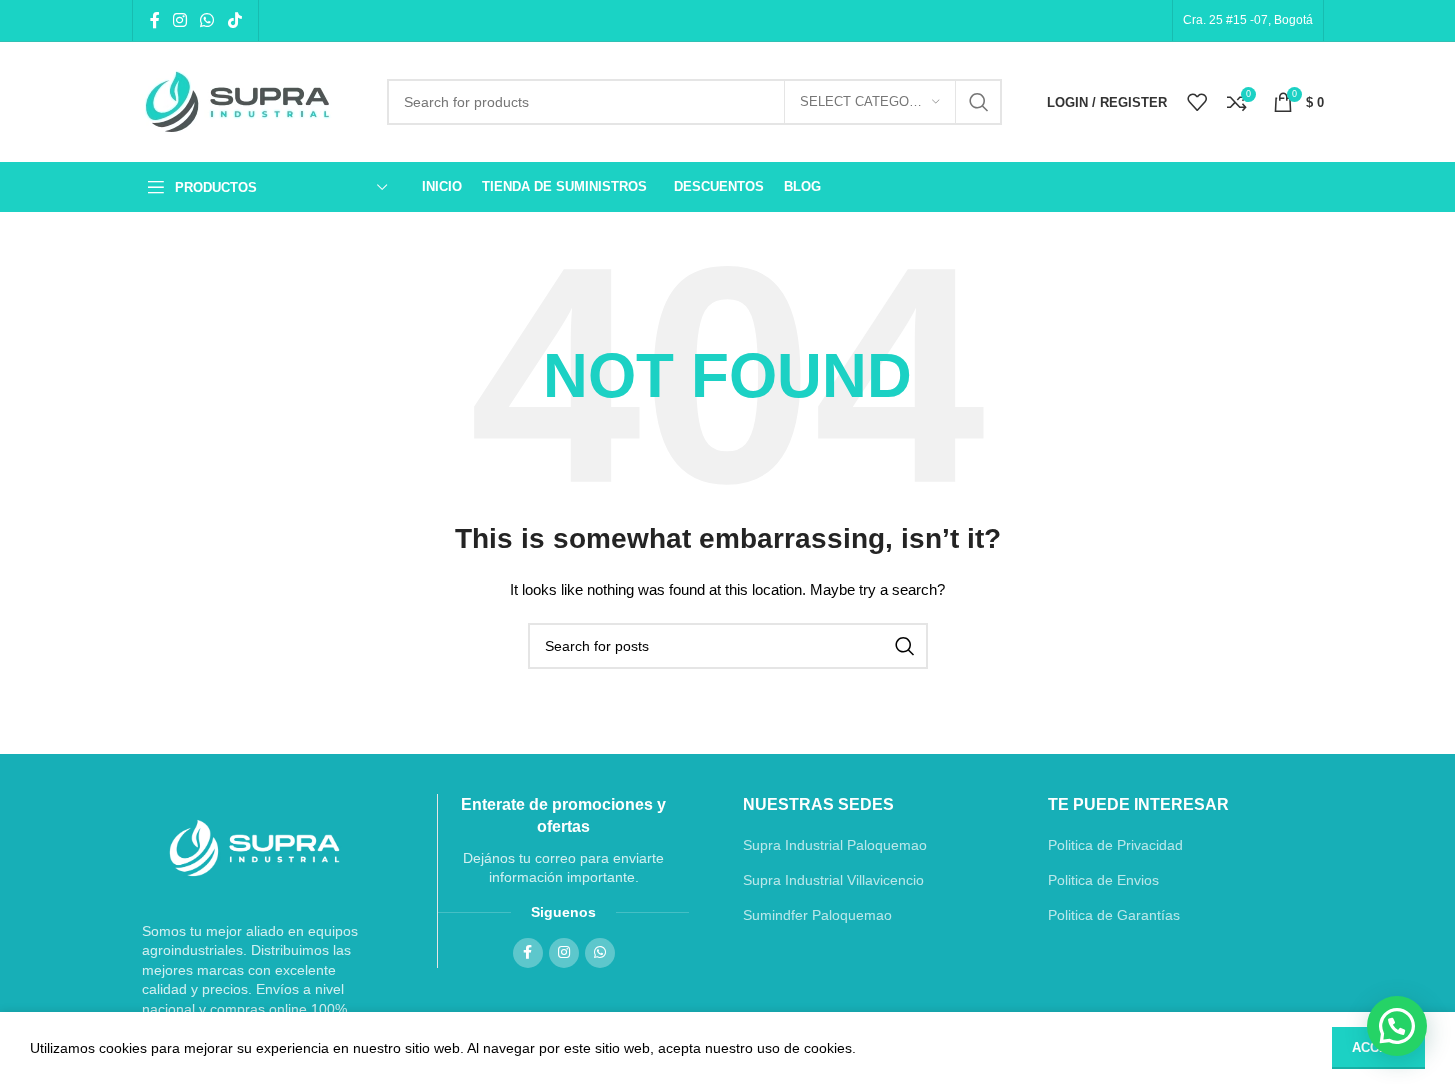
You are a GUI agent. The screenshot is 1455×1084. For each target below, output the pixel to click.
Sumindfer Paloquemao (817, 915)
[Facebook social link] (155, 20)
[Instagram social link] (180, 20)
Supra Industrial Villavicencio (833, 880)
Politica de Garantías (1114, 915)
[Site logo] (244, 102)
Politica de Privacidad (1115, 845)
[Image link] (255, 848)
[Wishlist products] (1197, 102)
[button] (1397, 1026)
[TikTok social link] (234, 20)
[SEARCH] (979, 102)
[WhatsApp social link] (207, 20)
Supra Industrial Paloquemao (835, 845)
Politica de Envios (1103, 880)
